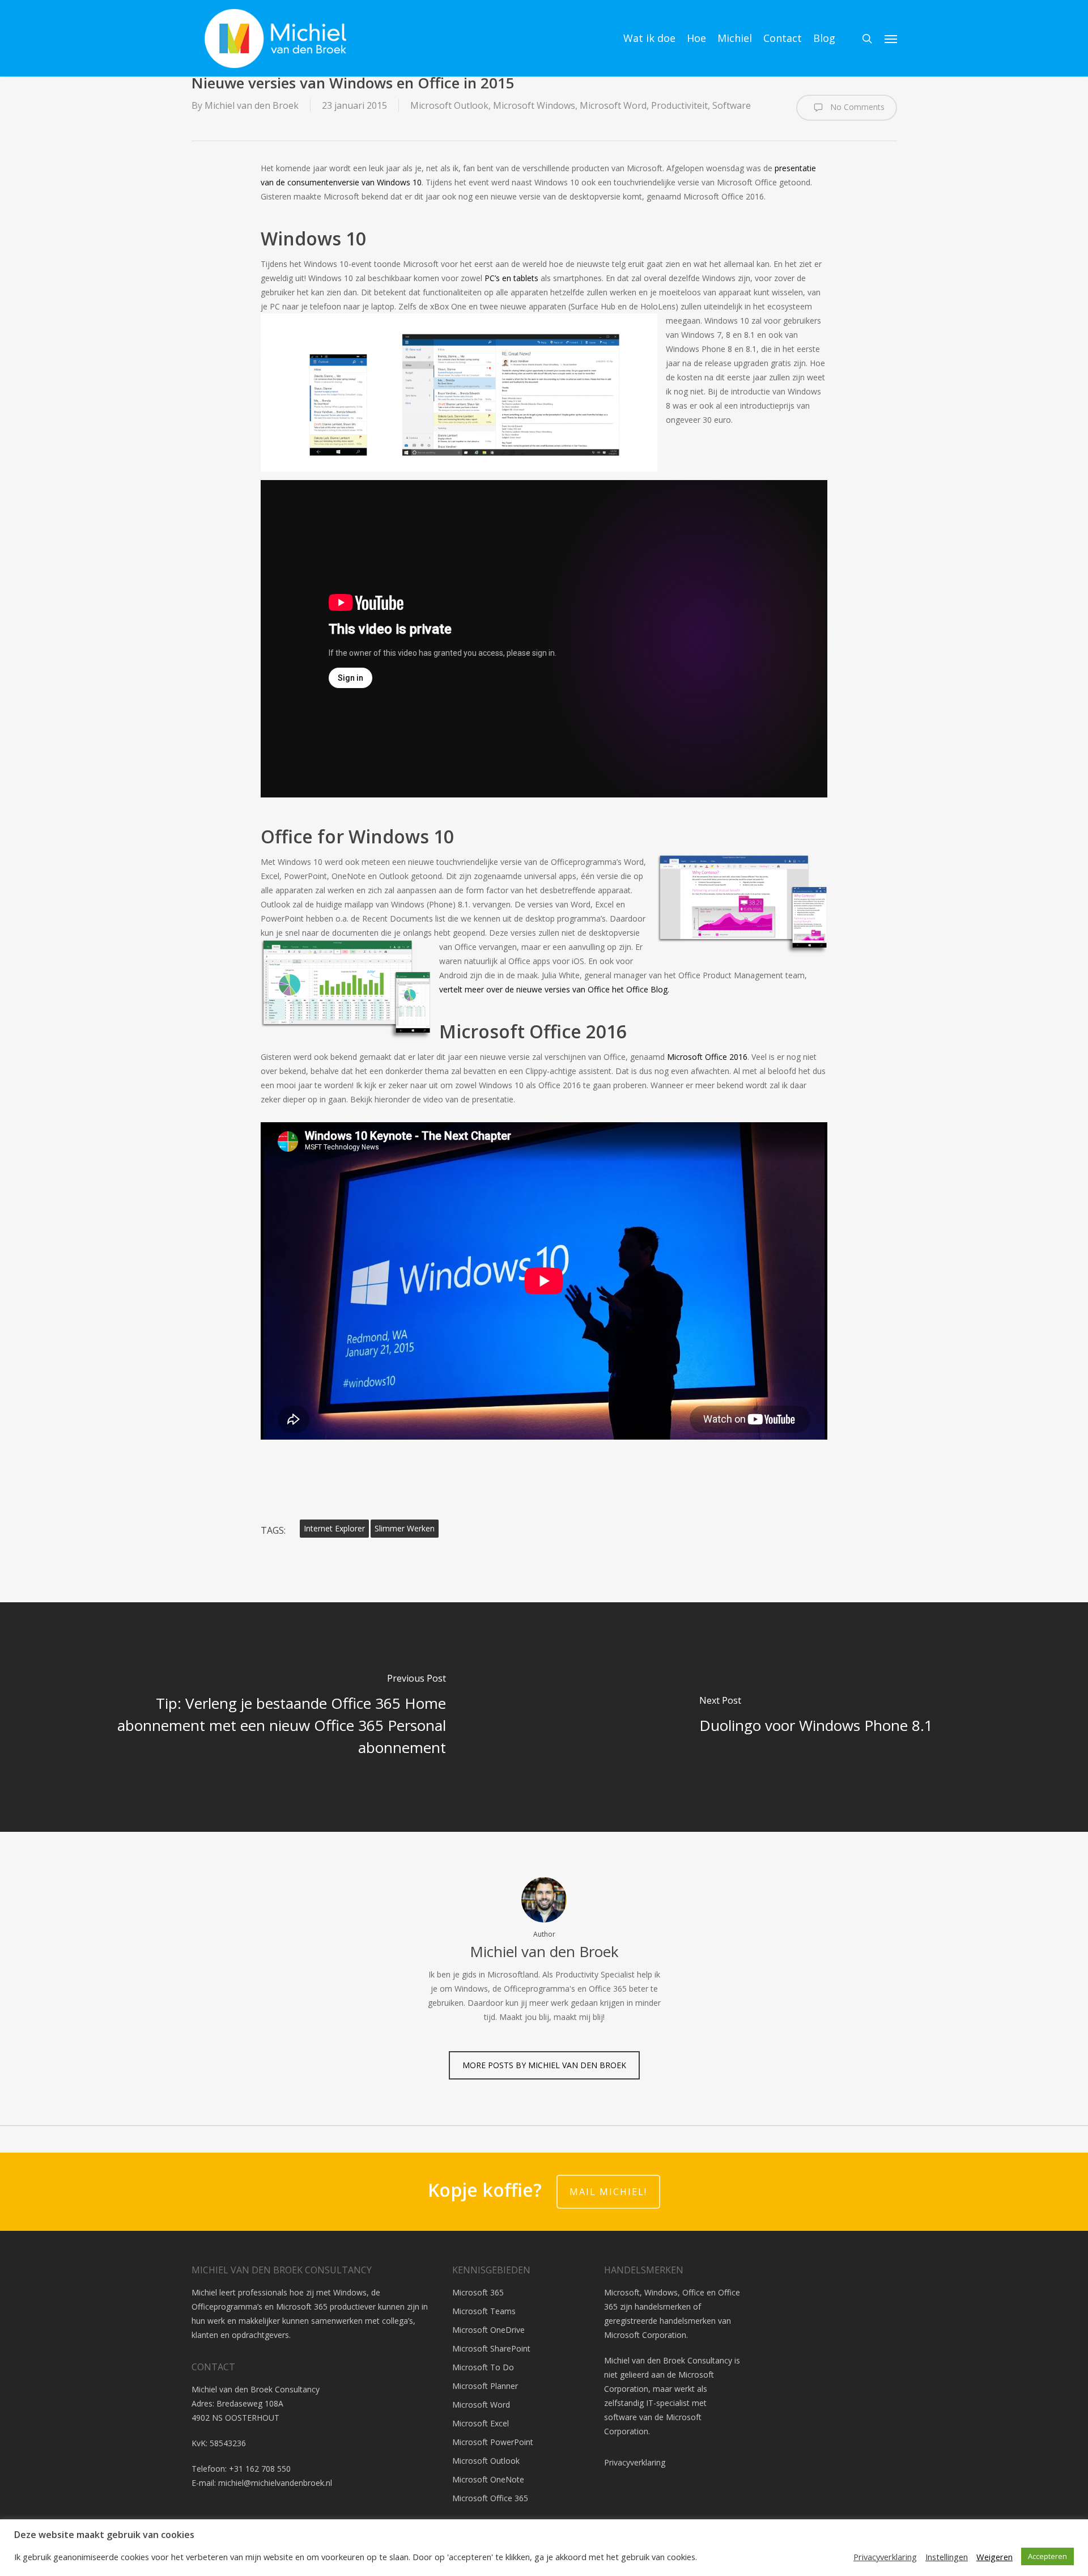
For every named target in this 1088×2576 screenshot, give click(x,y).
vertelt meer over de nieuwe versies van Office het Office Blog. (554, 989)
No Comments (856, 106)
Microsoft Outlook (449, 105)
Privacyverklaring (635, 2462)
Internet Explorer (334, 1528)
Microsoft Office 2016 (707, 1057)
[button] (891, 39)
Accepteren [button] (1047, 2556)
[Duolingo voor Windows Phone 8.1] (816, 1717)
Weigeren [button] (994, 2557)
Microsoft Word (613, 105)
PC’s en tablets (511, 278)
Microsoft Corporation (645, 2335)
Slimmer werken (405, 1528)
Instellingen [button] (947, 2557)
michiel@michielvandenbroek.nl (275, 2483)
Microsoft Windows (534, 105)
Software (732, 105)
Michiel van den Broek (252, 105)
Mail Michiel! (608, 2192)
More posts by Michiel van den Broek (544, 2065)
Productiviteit (679, 105)
